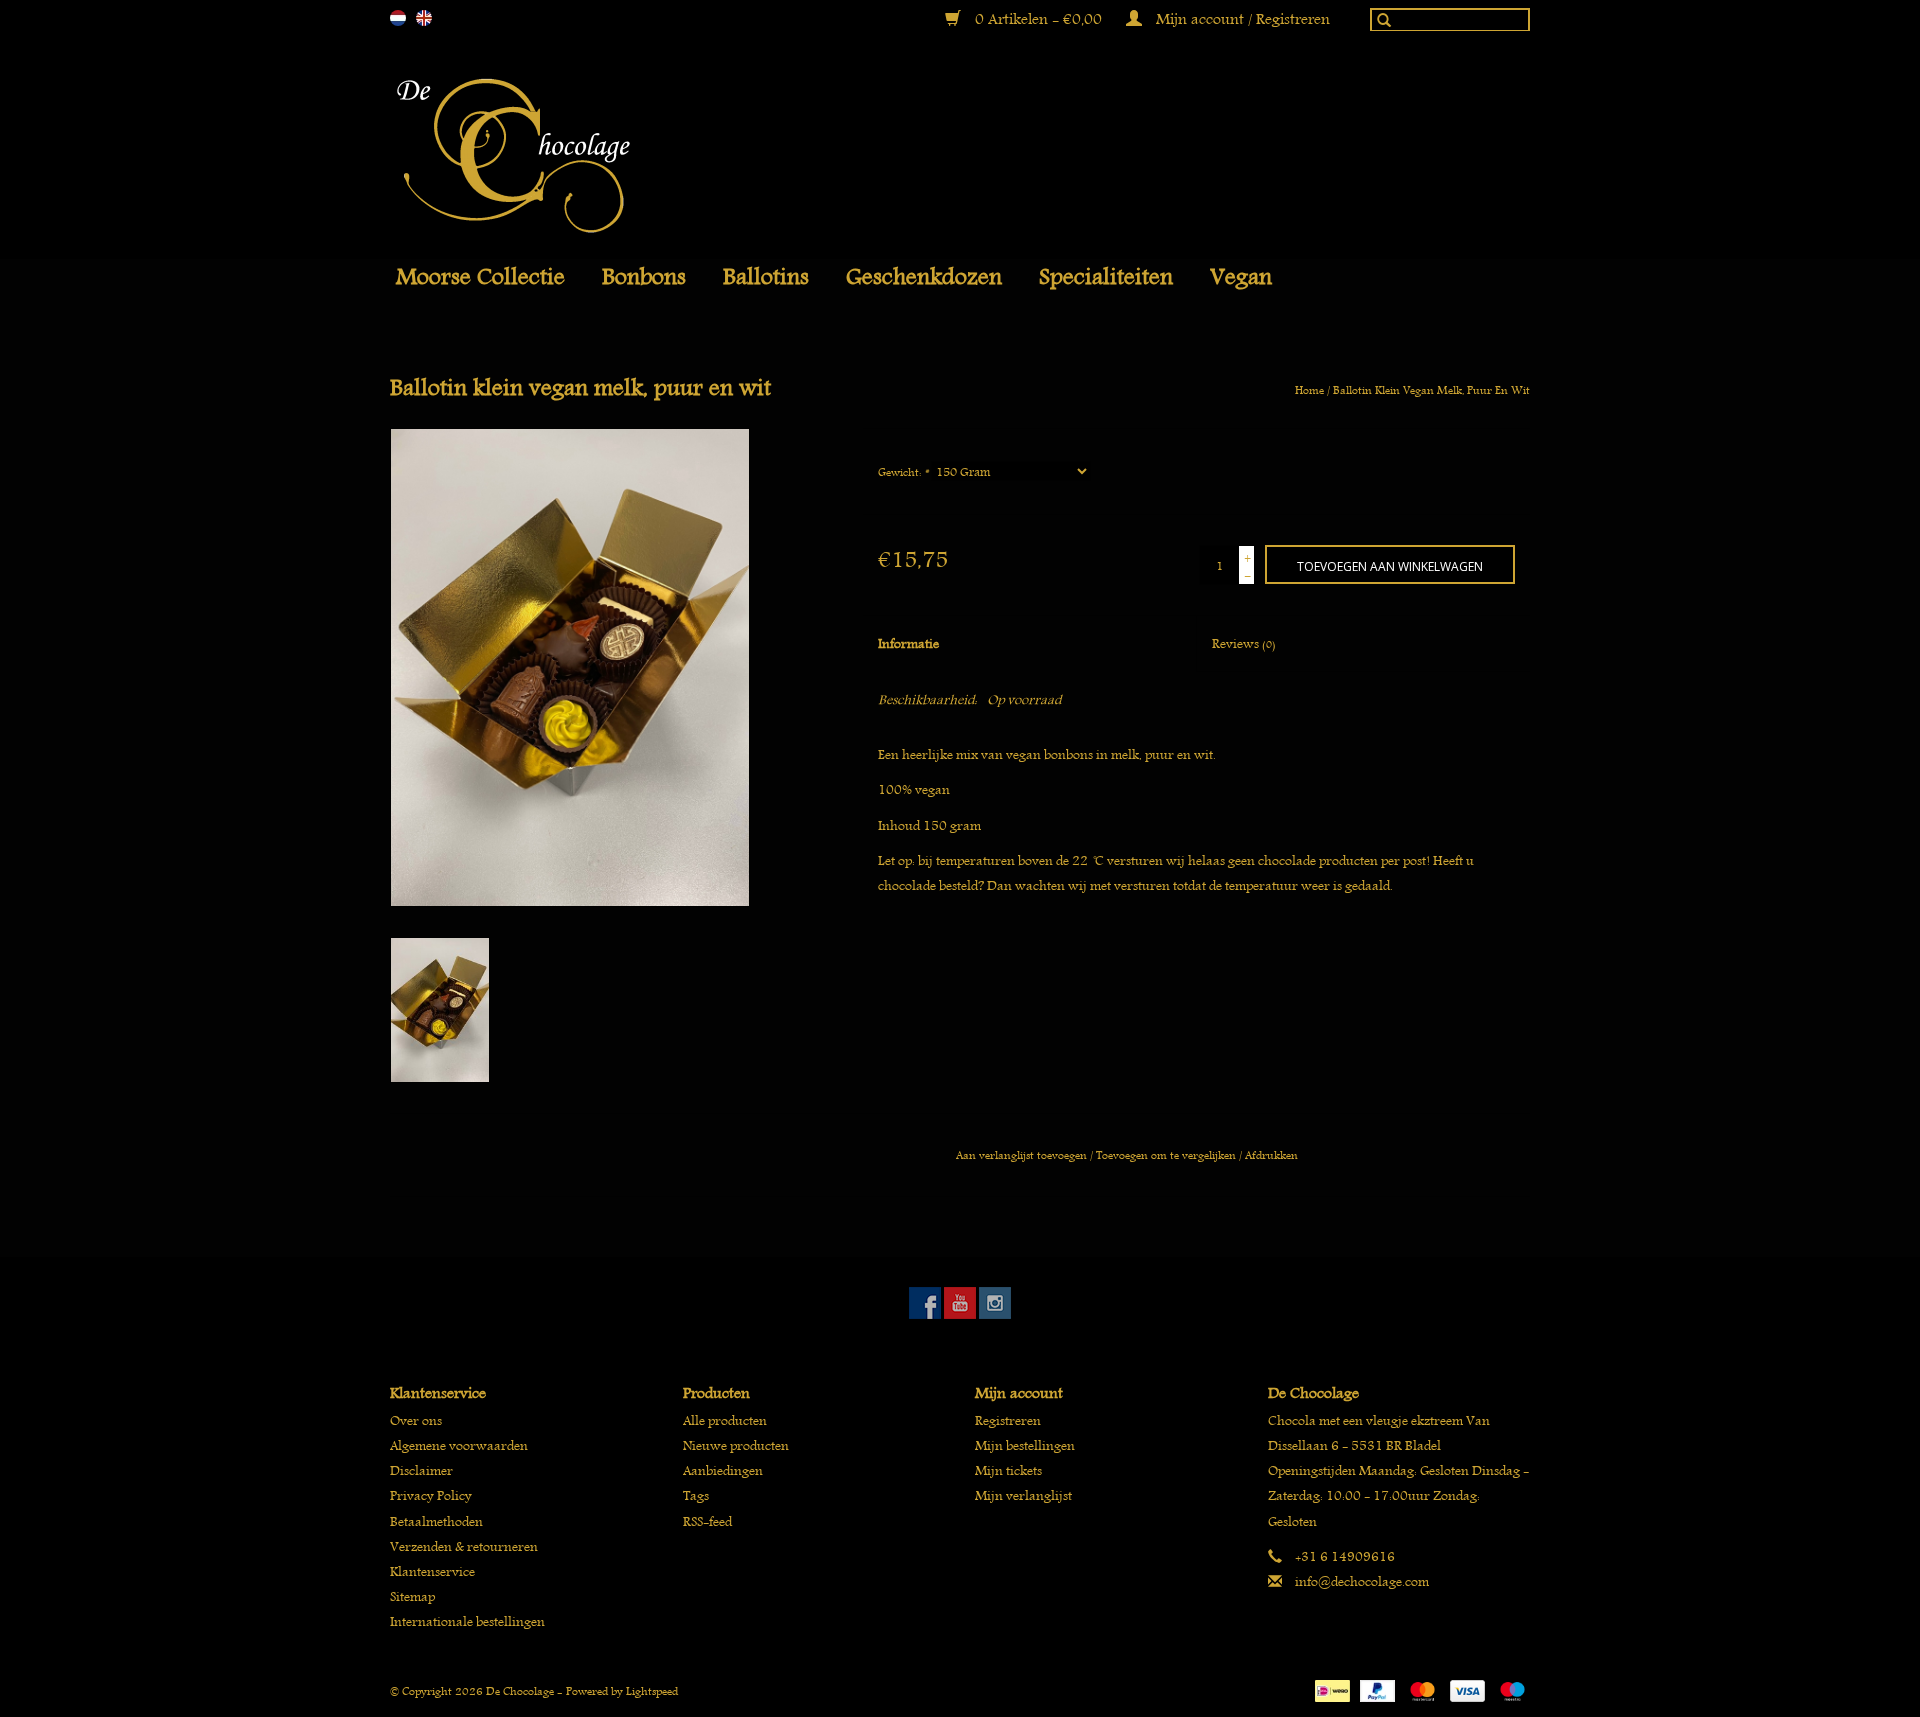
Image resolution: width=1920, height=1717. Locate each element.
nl (398, 18)
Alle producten (725, 1420)
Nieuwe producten (736, 1445)
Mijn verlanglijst (1023, 1495)
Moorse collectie (480, 277)
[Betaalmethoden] (1330, 1687)
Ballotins (766, 277)
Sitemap (412, 1596)
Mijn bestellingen (1025, 1445)
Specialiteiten (1106, 277)
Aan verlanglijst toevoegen (1021, 1154)
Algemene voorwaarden (459, 1445)
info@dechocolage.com (1362, 1581)
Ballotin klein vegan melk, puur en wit (1431, 389)
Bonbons (644, 277)
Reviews (1244, 643)
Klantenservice (432, 1571)
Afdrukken (1271, 1154)
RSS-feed (707, 1521)
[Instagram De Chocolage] (995, 1303)
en (424, 18)
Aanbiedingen (723, 1470)
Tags (696, 1495)
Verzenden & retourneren (464, 1546)
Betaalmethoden (436, 1521)
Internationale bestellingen (467, 1621)
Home (1309, 389)
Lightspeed (652, 1690)
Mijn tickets (1008, 1470)
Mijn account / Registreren (1241, 19)
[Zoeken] (1379, 24)
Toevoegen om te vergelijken (1167, 1154)
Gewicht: (903, 471)
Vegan (1241, 277)
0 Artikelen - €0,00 (1038, 19)
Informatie (908, 643)
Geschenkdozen (924, 277)
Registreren (1008, 1420)
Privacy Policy (431, 1495)
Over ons (416, 1420)
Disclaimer (421, 1470)
